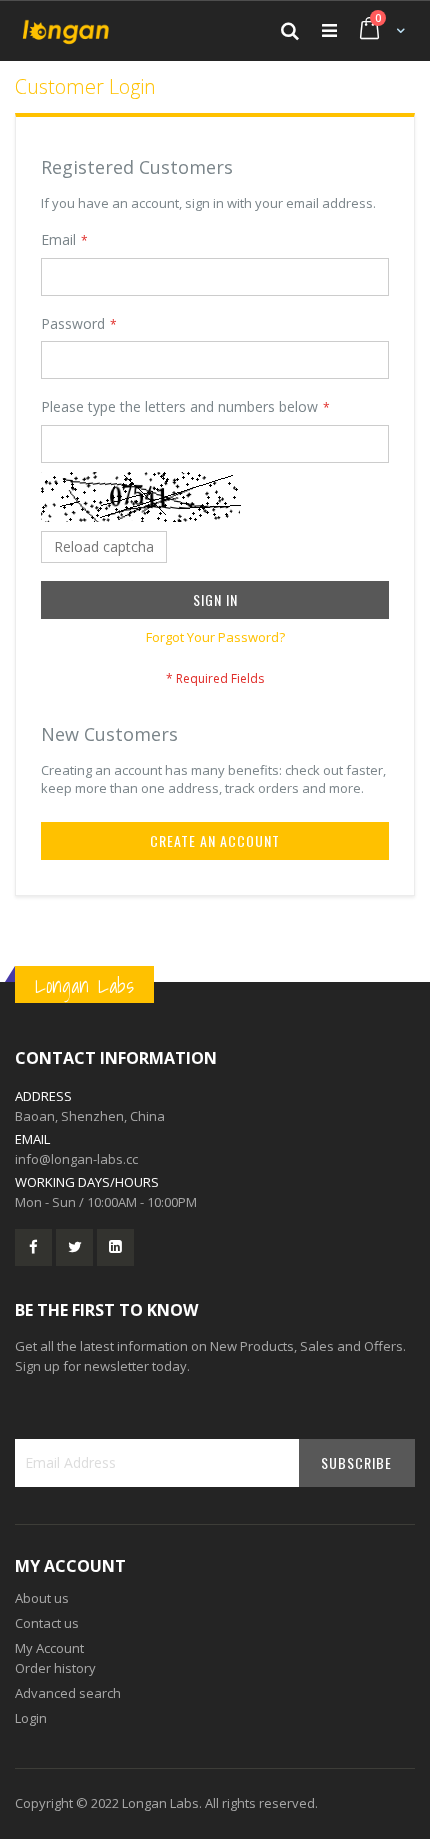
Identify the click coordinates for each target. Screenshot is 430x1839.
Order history (55, 1668)
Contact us (47, 1623)
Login (31, 1718)
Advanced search (68, 1693)
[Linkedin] (115, 1247)
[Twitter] (74, 1247)
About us (42, 1598)
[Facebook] (33, 1247)
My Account (49, 1648)
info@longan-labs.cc (76, 1159)
